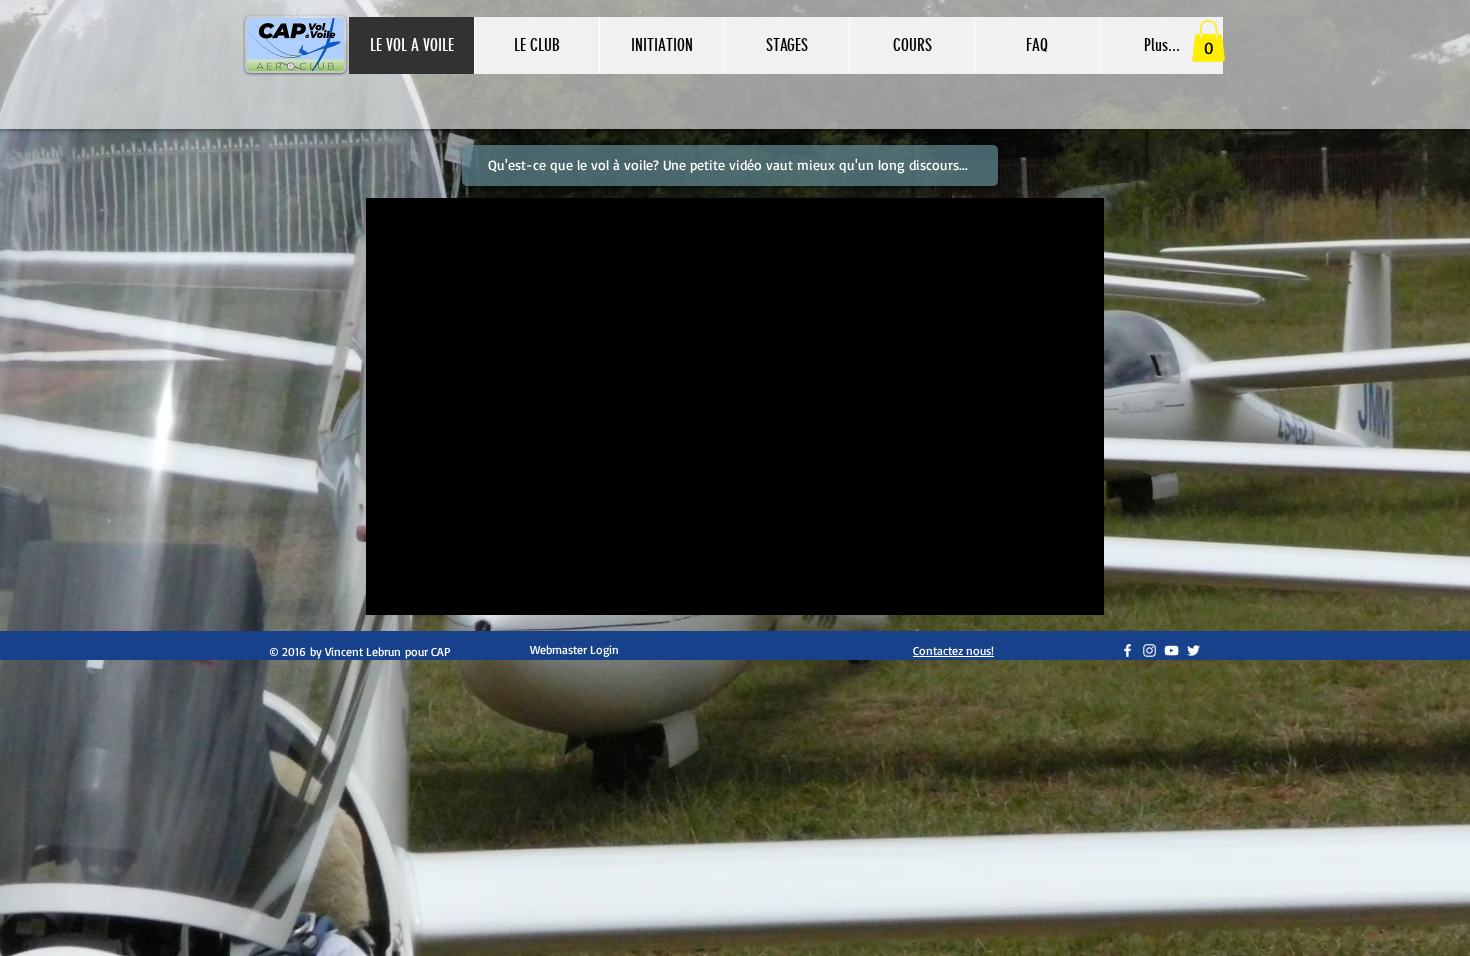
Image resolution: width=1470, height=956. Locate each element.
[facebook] (1127, 650)
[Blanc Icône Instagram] (1149, 650)
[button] (661, 45)
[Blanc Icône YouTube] (1171, 650)
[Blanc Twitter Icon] (1193, 650)
